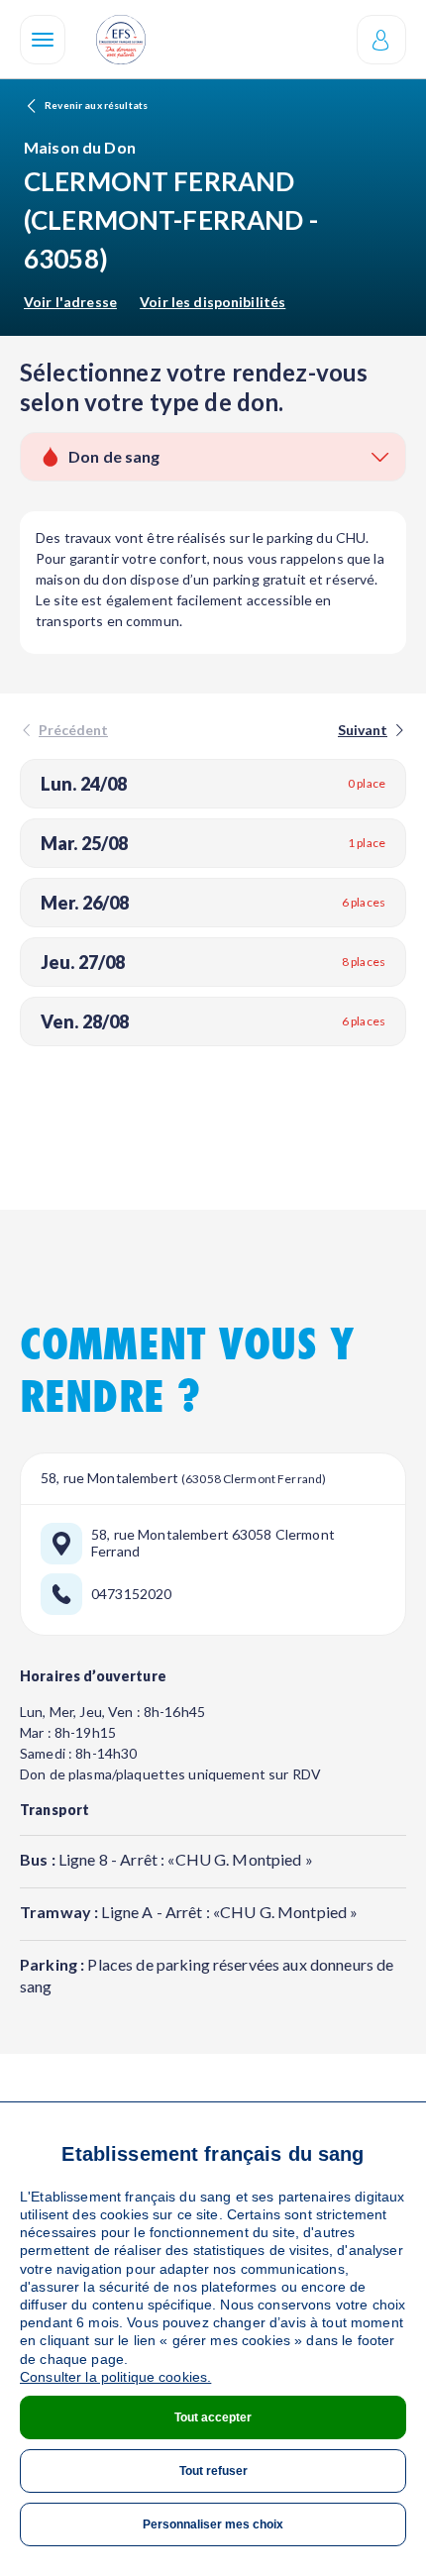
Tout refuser (213, 2471)
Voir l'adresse (70, 302)
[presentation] (370, 730)
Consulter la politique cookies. (115, 2377)
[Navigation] (43, 40)
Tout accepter (213, 2417)
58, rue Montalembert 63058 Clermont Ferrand (213, 1543)
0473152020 (131, 1594)
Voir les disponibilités (213, 302)
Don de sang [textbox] (114, 456)
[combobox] (213, 457)
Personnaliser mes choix (213, 2524)
